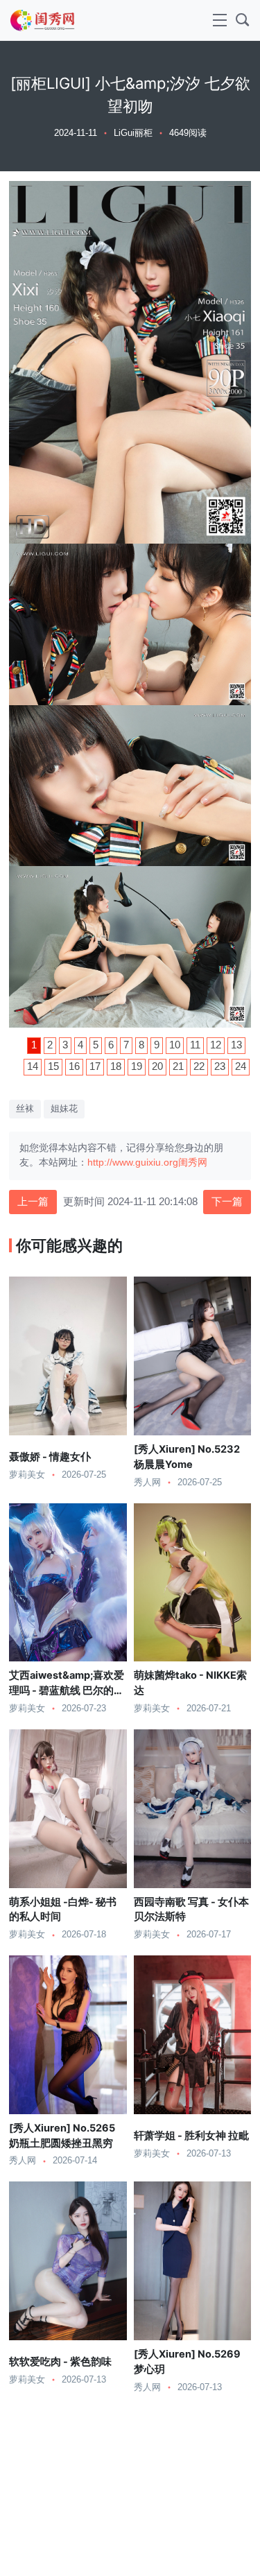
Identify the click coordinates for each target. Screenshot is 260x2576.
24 (241, 1066)
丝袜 (25, 1109)
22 (199, 1066)
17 (95, 1066)
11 (195, 1045)
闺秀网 (193, 1162)
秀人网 (147, 1483)
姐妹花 (64, 1109)
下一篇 (227, 1202)
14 (33, 1066)
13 (236, 1045)
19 (137, 1066)
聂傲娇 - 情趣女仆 (50, 1457)
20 (157, 1066)
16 (74, 1066)
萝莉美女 (27, 1475)
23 (220, 1066)
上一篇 (33, 1202)
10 (175, 1045)
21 (178, 1066)
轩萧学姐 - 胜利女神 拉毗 (191, 2136)
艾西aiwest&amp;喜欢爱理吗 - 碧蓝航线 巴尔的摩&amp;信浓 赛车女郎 (67, 1691)
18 (116, 1066)
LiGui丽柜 (133, 133)
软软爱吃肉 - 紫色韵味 (60, 2362)
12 (216, 1045)
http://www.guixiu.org (133, 1162)
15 (53, 1066)
